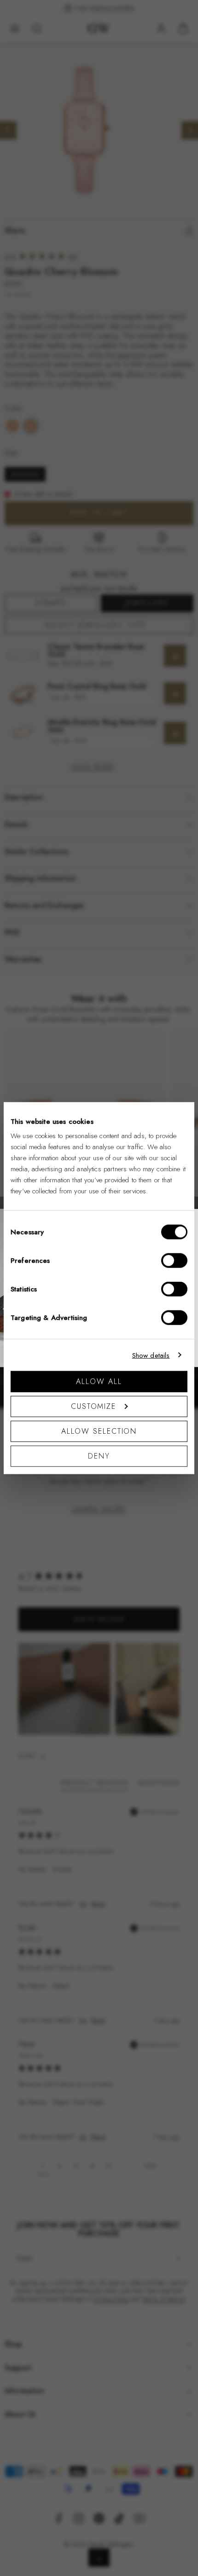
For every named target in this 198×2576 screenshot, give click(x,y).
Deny (99, 1456)
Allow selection (99, 1431)
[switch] (174, 1261)
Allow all (99, 1381)
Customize (93, 1406)
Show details (151, 1355)
